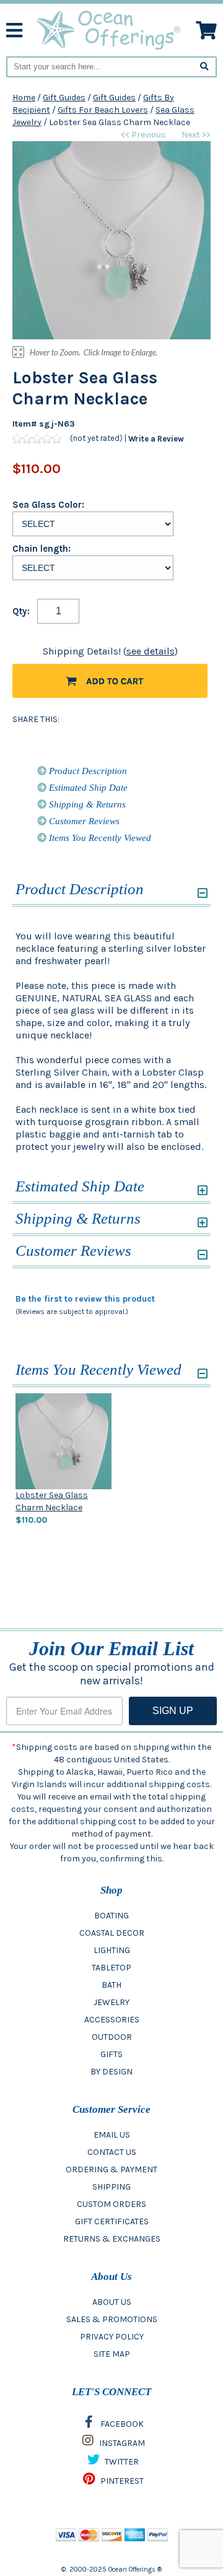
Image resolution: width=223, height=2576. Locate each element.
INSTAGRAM (121, 2443)
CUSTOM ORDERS (111, 2204)
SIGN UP (173, 1711)
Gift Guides (64, 98)
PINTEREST (121, 2481)
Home (24, 98)
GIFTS (111, 2054)
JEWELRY (111, 2002)
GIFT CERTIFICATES (112, 2221)
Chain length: (42, 549)
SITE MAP (112, 2354)
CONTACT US (112, 2152)
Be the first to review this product (85, 1299)
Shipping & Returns (86, 804)
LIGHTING (112, 1950)
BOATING (111, 1916)
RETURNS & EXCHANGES (112, 2239)
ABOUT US (112, 2302)
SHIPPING (111, 2187)
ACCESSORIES (112, 2020)
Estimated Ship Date (87, 788)
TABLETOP (111, 1968)
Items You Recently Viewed (99, 838)
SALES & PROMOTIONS (112, 2319)
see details (151, 651)
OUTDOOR (112, 2037)
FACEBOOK (121, 2424)
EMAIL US (112, 2135)
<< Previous (143, 135)
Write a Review (156, 439)
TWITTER (121, 2462)
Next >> (196, 135)
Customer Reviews (83, 821)
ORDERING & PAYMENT (111, 2169)
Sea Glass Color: (48, 505)
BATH (111, 1985)
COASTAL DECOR (112, 1933)
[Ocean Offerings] (109, 29)
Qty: (21, 611)
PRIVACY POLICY (112, 2337)
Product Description (87, 771)
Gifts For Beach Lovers (103, 110)
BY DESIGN (111, 2072)
